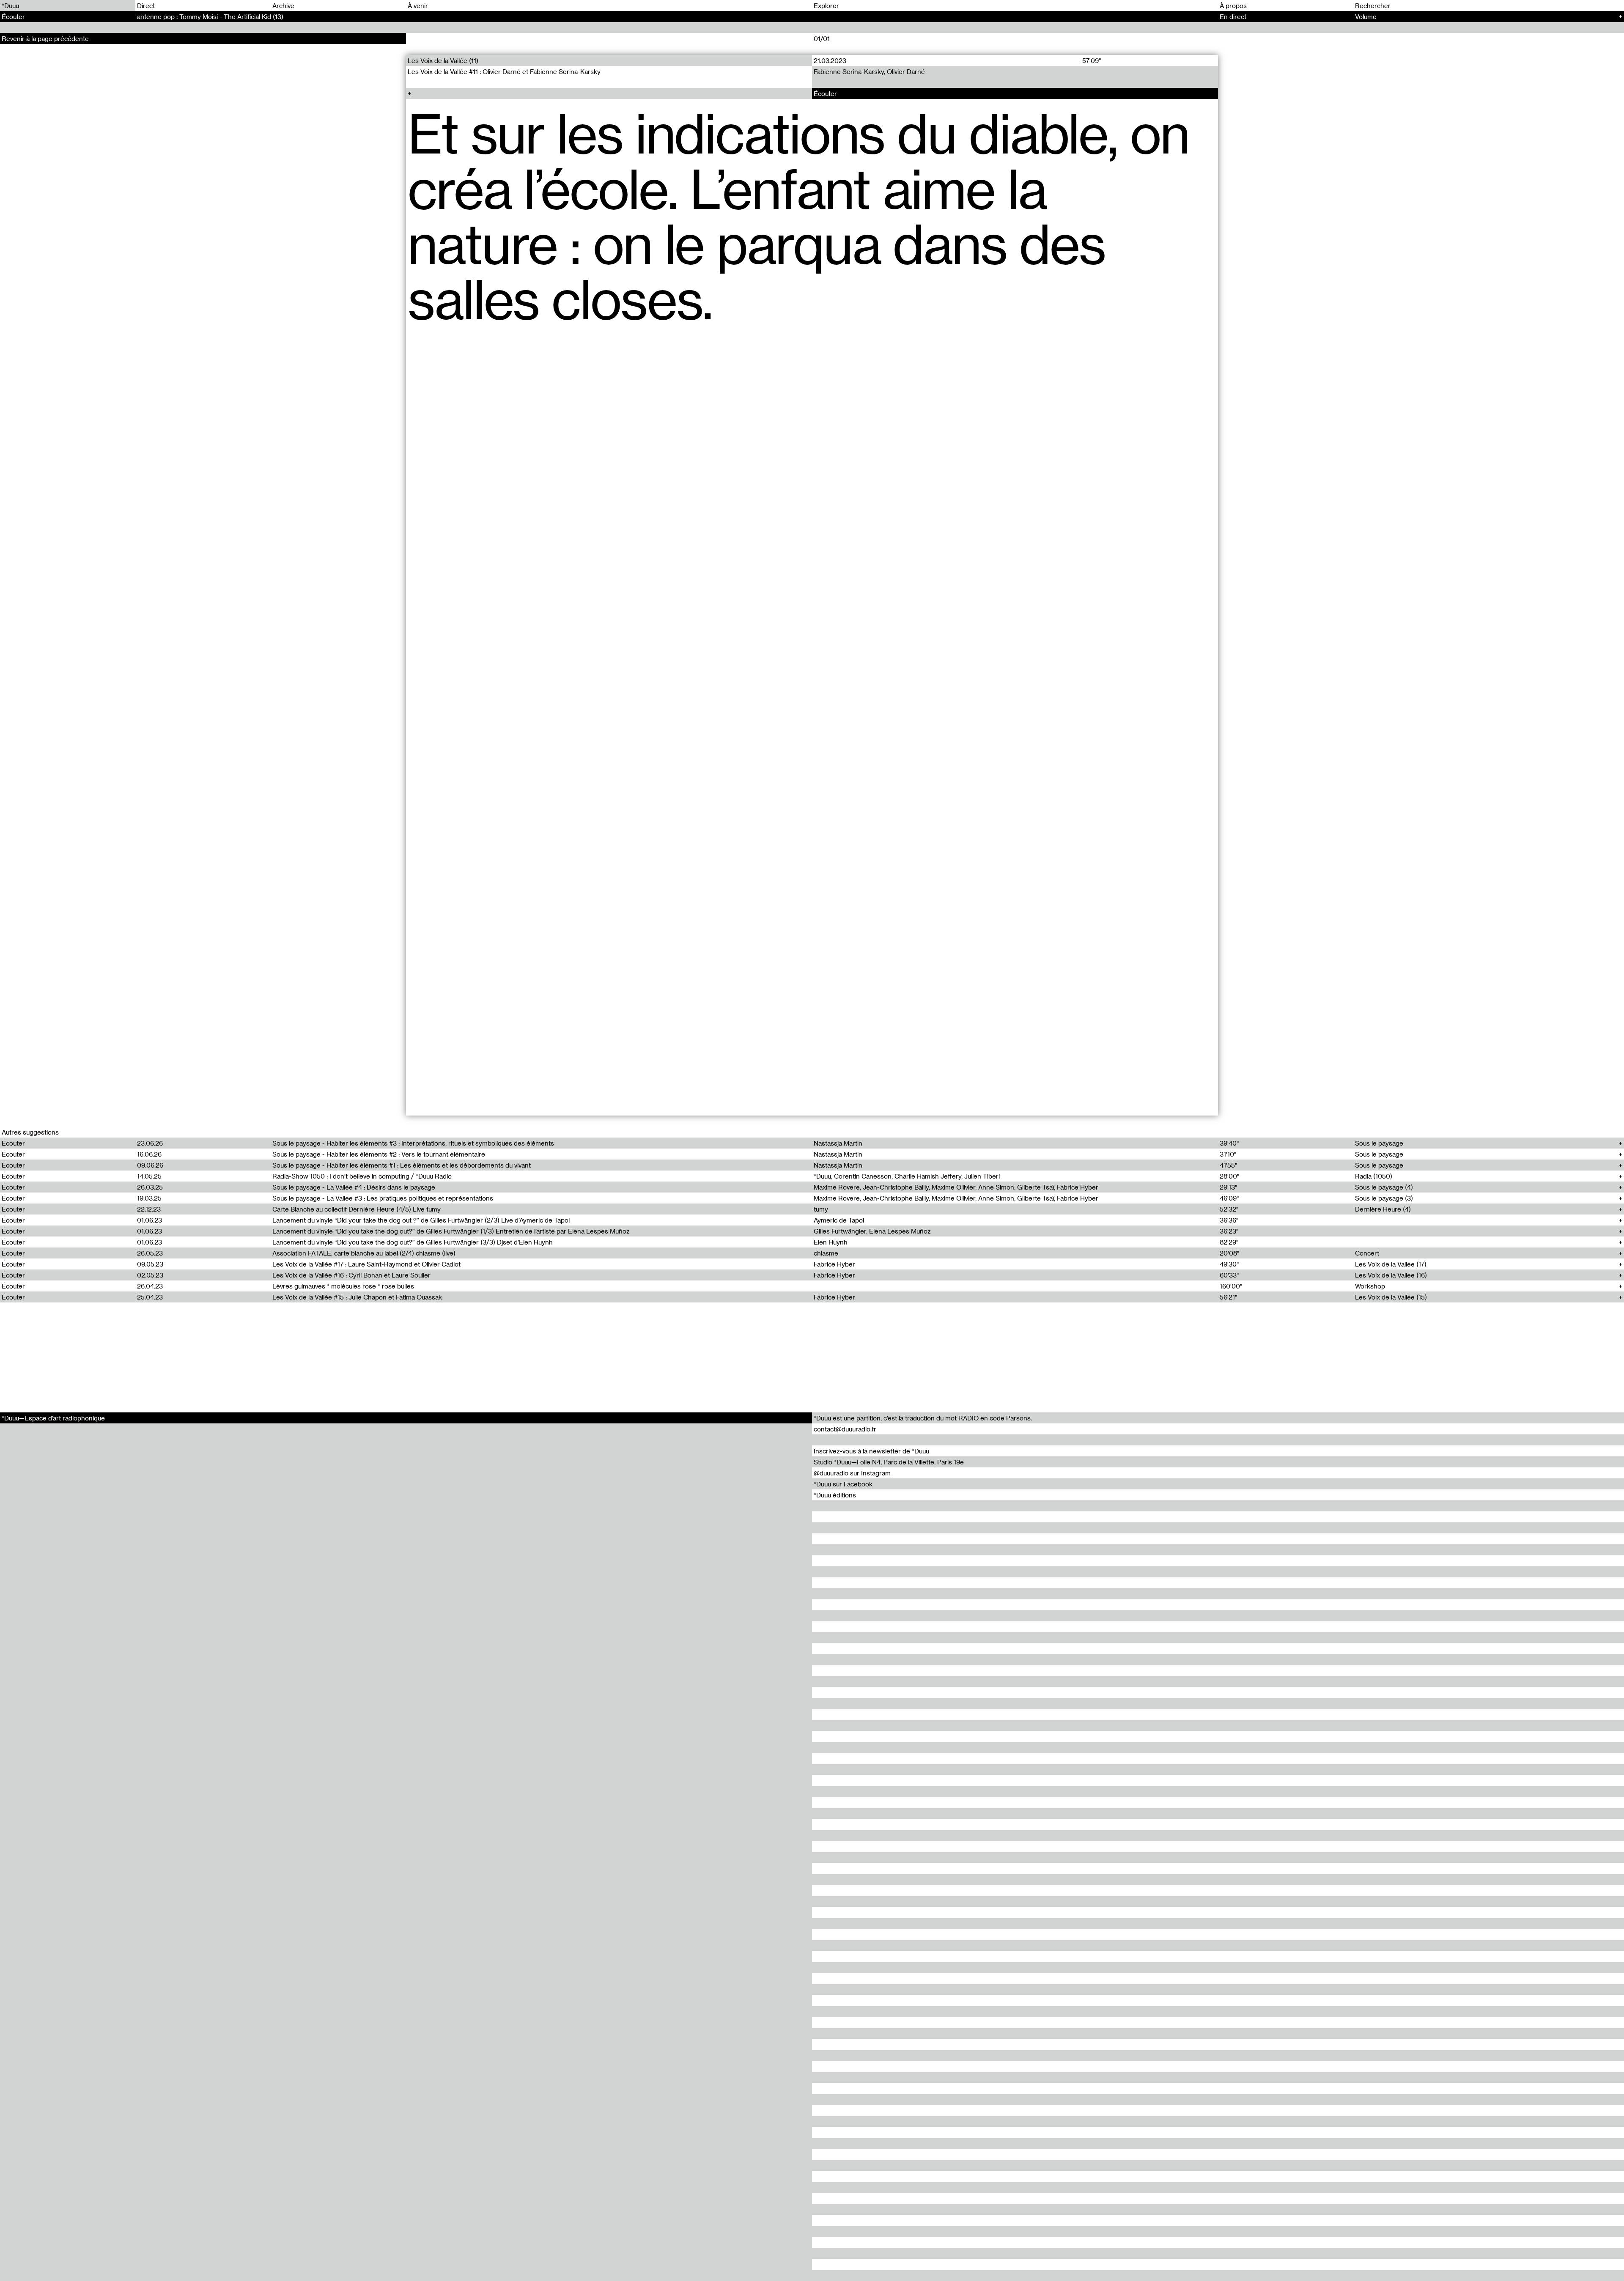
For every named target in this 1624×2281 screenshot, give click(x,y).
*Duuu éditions (835, 1495)
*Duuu (10, 5)
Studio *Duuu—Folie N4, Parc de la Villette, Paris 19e (889, 1462)
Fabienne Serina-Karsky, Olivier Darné (869, 71)
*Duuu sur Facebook (843, 1484)
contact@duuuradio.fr (845, 1429)
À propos (1233, 5)
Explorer (826, 5)
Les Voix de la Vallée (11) (443, 60)
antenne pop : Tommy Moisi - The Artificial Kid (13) (210, 16)
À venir (418, 5)
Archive (283, 5)
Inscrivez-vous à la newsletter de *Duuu (871, 1451)
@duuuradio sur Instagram (852, 1473)
